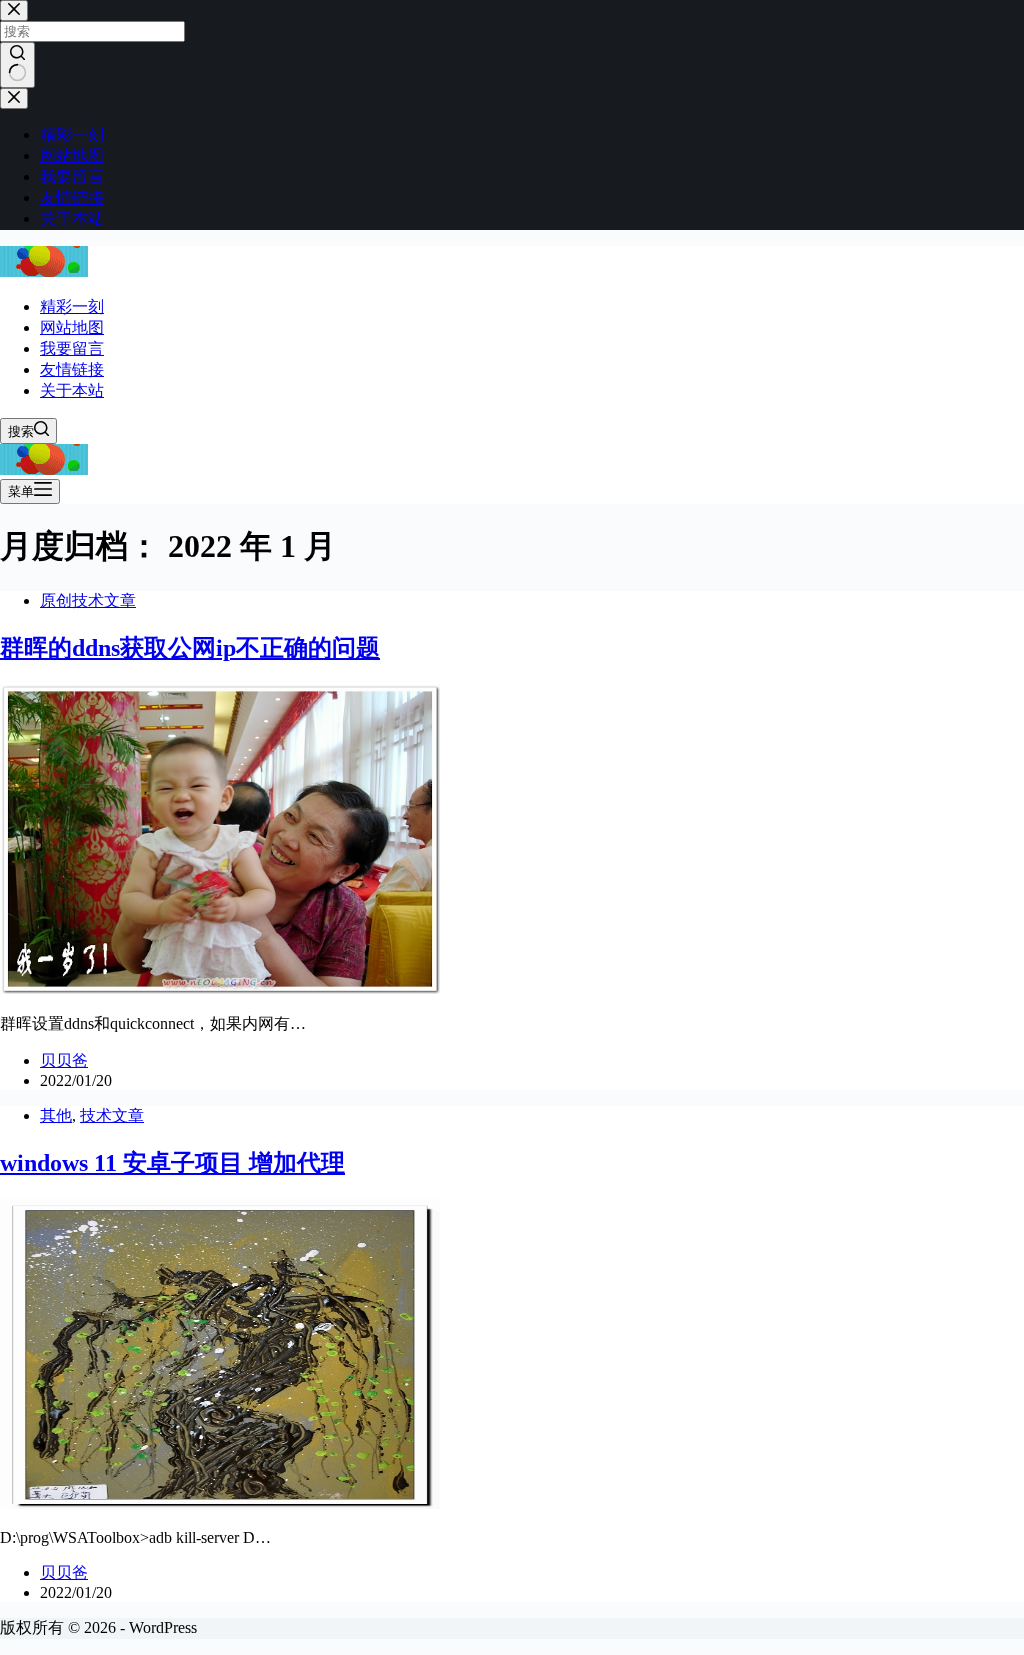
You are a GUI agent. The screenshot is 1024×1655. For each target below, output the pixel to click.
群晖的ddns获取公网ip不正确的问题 (190, 648)
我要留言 (72, 348)
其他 (56, 1115)
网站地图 (72, 327)
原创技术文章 (88, 600)
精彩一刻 (72, 306)
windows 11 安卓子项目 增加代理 (172, 1163)
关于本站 (72, 390)
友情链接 (72, 369)
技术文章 (112, 1115)
